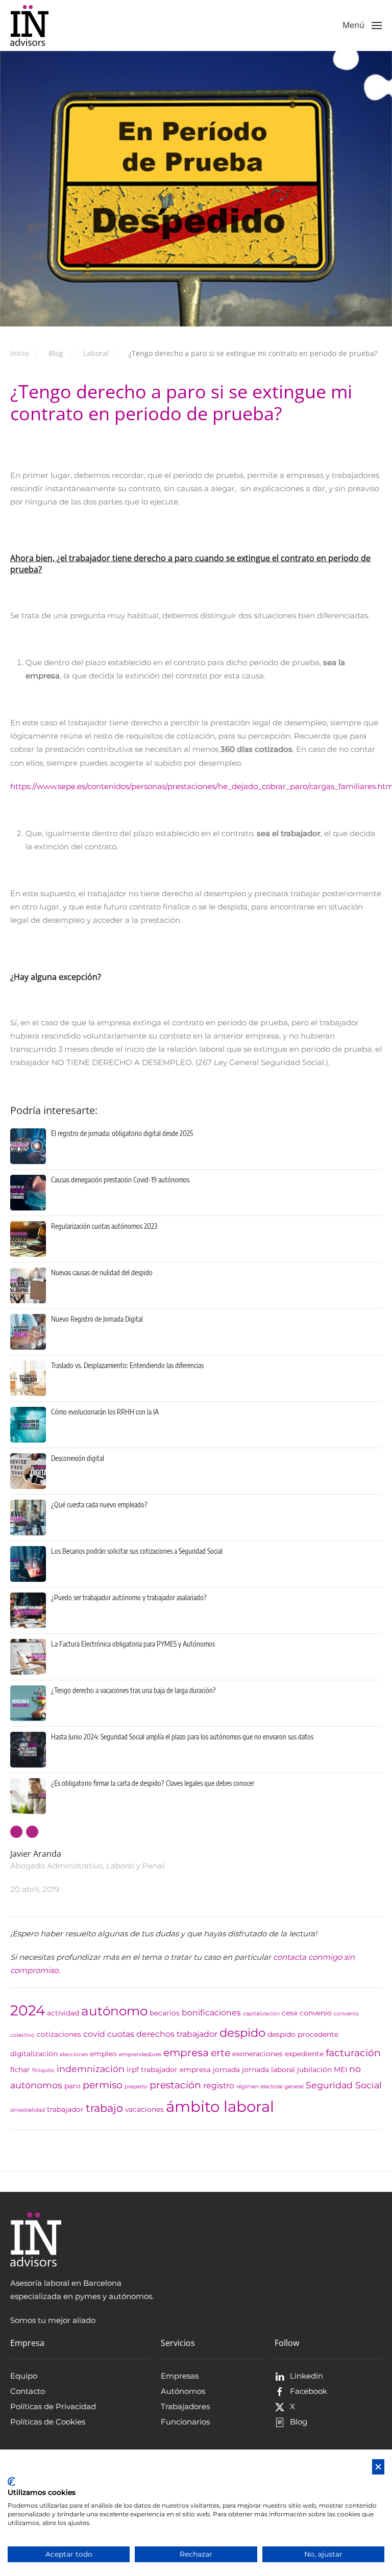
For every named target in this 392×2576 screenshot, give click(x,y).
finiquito (43, 2070)
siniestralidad (28, 2110)
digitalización (34, 2054)
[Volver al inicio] (29, 26)
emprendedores (140, 2054)
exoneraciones (258, 2054)
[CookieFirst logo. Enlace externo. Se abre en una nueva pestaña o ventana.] (11, 2482)
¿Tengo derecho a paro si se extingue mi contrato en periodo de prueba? (181, 402)
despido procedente (303, 2034)
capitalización (261, 2014)
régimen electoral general (270, 2087)
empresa (186, 2052)
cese (290, 2013)
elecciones (74, 2054)
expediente (304, 2054)
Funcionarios (185, 2422)
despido (242, 2033)
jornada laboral (268, 2069)
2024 (28, 2010)
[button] (362, 26)
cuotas (121, 2034)
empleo (103, 2054)
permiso (103, 2085)
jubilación (314, 2069)
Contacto (28, 2391)
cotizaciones (59, 2034)
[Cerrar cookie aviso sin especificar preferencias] (378, 2467)
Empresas (180, 2376)
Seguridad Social (344, 2085)
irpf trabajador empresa (169, 2069)
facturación (353, 2053)
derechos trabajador (177, 2034)
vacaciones (144, 2109)
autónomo (114, 2011)
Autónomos (183, 2391)
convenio (316, 2013)
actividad (63, 2013)
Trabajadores (185, 2406)
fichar (20, 2069)
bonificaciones (211, 2013)
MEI (340, 2069)
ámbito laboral (220, 2106)
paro (72, 2086)
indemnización (91, 2069)
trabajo (104, 2108)
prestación (175, 2085)
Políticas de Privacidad (53, 2406)
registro (219, 2086)
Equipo (24, 2376)
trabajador (65, 2109)
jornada (226, 2069)
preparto (136, 2087)
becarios (165, 2013)
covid (94, 2034)
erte (220, 2053)
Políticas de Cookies (48, 2422)
